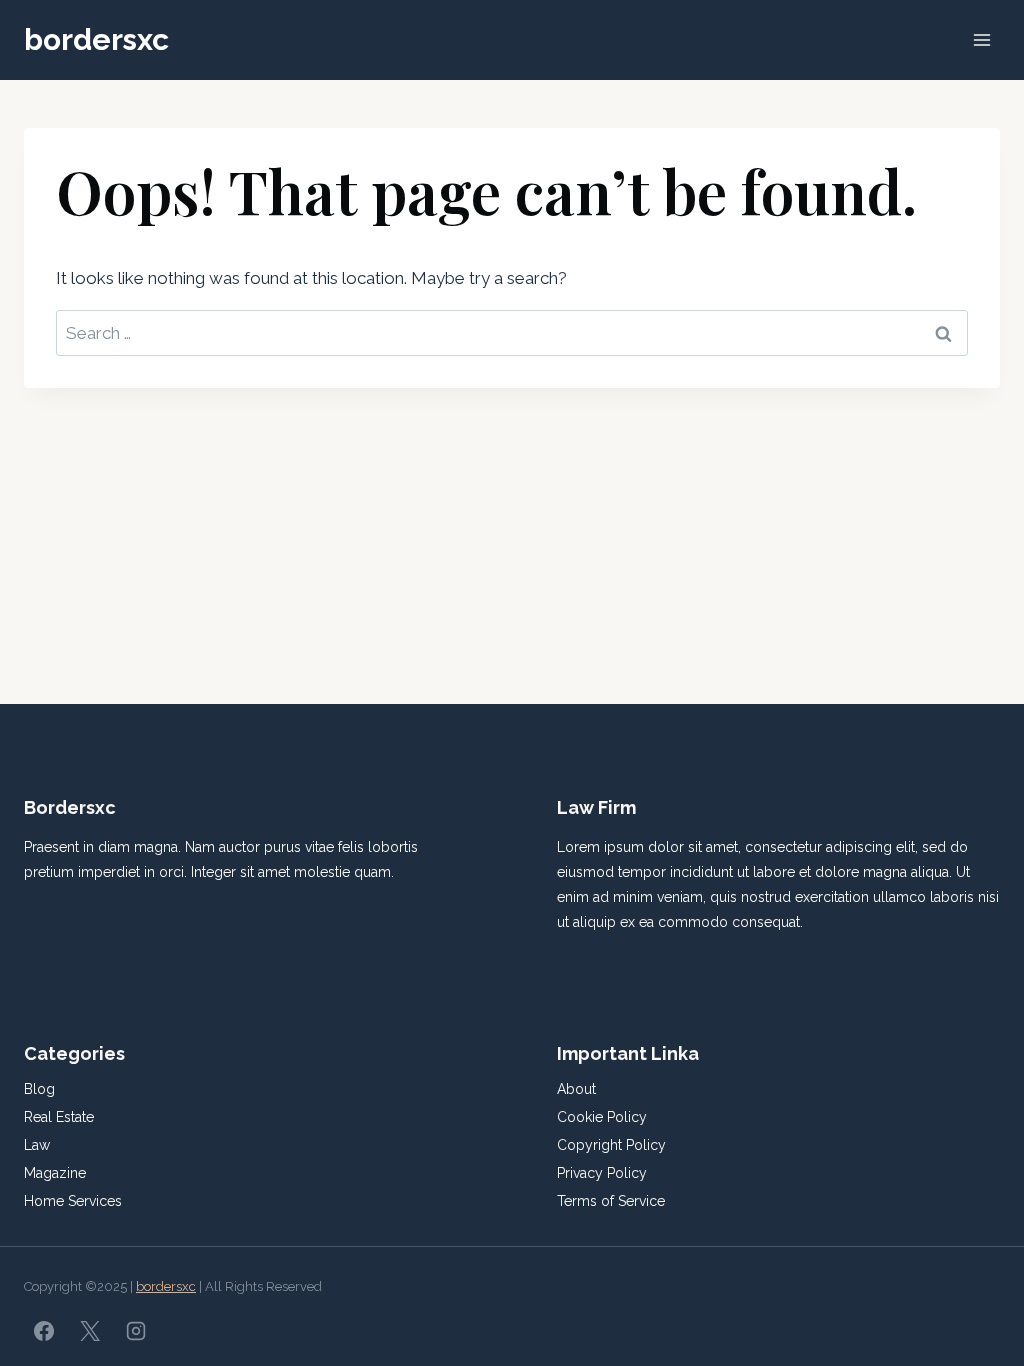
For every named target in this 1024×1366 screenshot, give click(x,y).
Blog (39, 1089)
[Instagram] (136, 1331)
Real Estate (59, 1117)
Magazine (55, 1173)
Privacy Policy (602, 1173)
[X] (90, 1331)
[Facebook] (44, 1331)
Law (37, 1145)
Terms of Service (611, 1201)
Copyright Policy (611, 1145)
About (576, 1089)
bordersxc (166, 1286)
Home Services (73, 1201)
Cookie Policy (602, 1117)
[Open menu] (981, 39)
